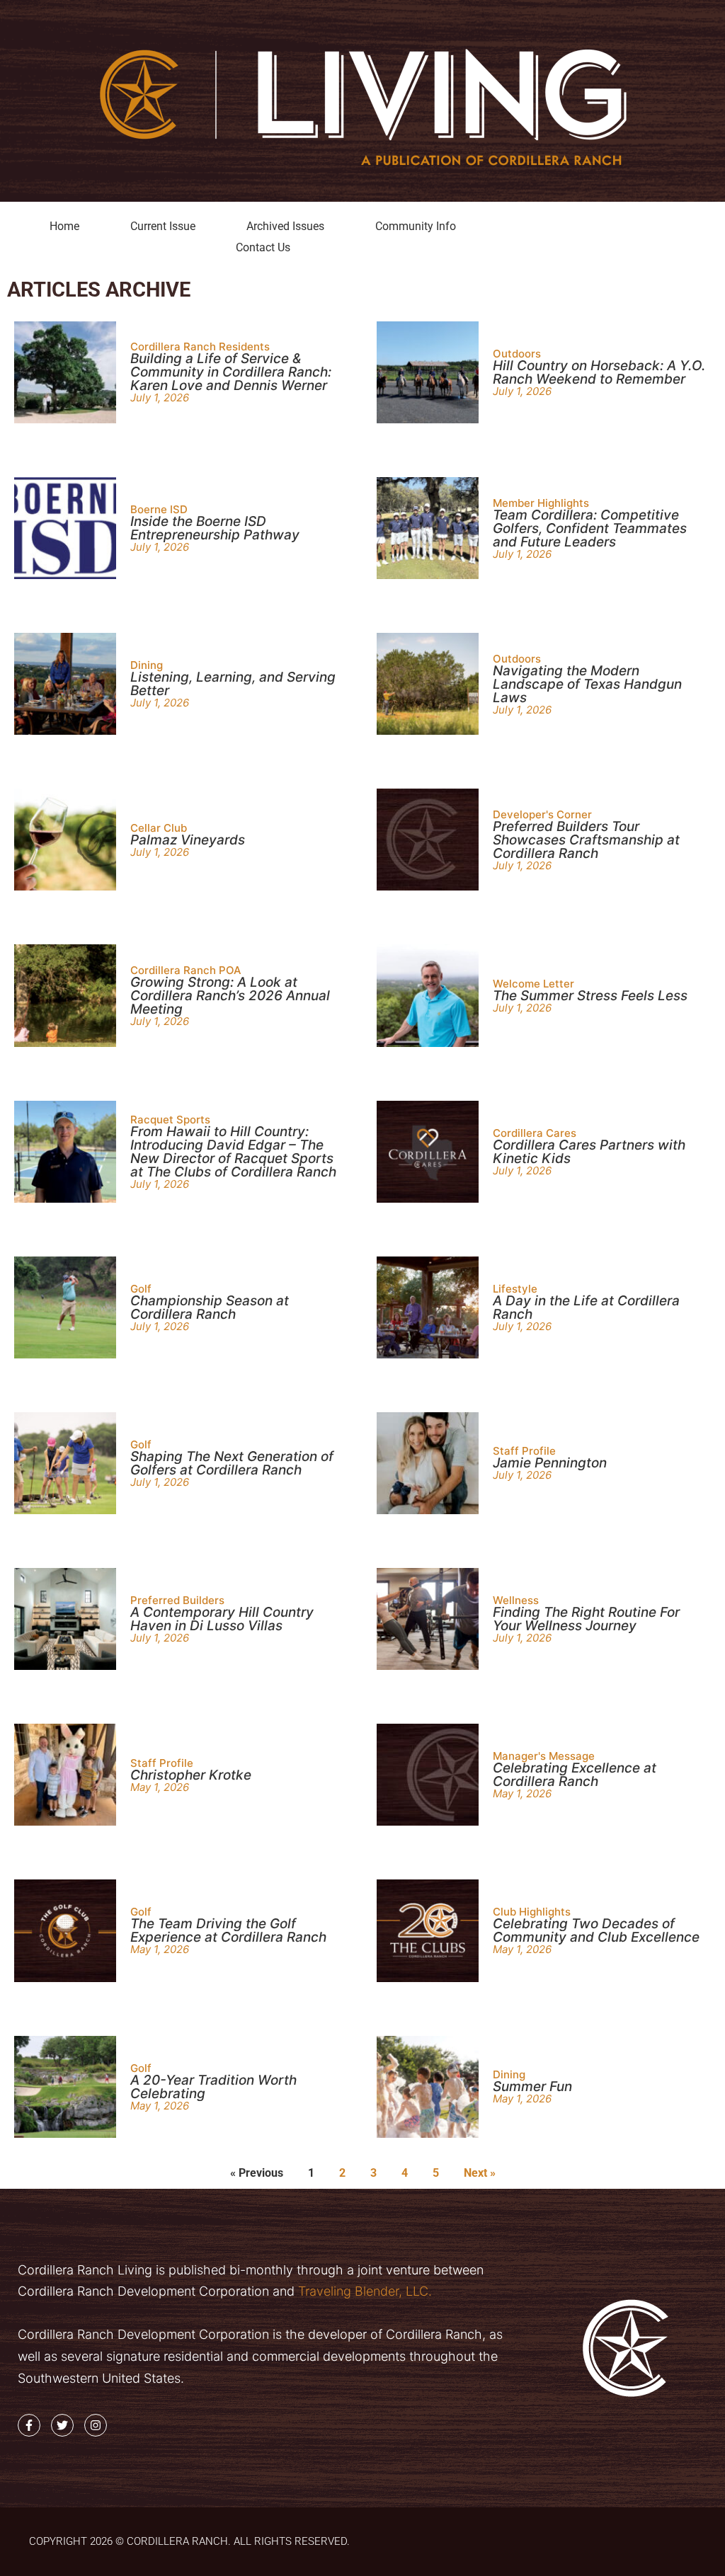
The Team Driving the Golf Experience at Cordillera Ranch (228, 1930)
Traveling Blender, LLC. (363, 2291)
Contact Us (263, 247)
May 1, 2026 (160, 1787)
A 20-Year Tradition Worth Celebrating (213, 2087)
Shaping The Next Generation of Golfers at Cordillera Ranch (232, 1463)
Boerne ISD (159, 509)
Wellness (516, 1600)
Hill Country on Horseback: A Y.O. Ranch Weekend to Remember (599, 372)
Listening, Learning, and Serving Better (233, 684)
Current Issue (163, 226)
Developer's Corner (542, 814)
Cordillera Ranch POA (186, 970)
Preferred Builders (177, 1600)
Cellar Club (159, 828)
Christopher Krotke (191, 1775)
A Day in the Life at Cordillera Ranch (586, 1307)
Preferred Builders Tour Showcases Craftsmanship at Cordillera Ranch (586, 840)
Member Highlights (541, 503)
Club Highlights (532, 1912)
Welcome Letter (533, 984)
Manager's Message (544, 1756)
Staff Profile (524, 1451)
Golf (141, 1289)
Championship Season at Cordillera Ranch (210, 1307)
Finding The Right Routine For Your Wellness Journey (586, 1619)
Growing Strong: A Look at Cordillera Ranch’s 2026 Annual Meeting (230, 996)
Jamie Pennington (550, 1463)
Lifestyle (515, 1289)
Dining (147, 665)
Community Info (416, 226)
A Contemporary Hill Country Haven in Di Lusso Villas (222, 1619)
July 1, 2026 (160, 397)
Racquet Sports (170, 1120)
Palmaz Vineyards (188, 840)
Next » (480, 2173)
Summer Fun (532, 2086)
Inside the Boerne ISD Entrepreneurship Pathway (215, 528)
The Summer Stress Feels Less (590, 996)
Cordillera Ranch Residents (200, 347)
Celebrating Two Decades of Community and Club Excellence (596, 1930)
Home (64, 226)
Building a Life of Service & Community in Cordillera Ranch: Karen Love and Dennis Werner (231, 372)
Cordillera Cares (535, 1133)
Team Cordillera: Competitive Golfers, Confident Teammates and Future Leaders (590, 528)
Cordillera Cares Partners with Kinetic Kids (589, 1152)
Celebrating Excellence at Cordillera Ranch (575, 1775)
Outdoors (517, 354)
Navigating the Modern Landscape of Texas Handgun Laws (587, 684)
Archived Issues (285, 226)
